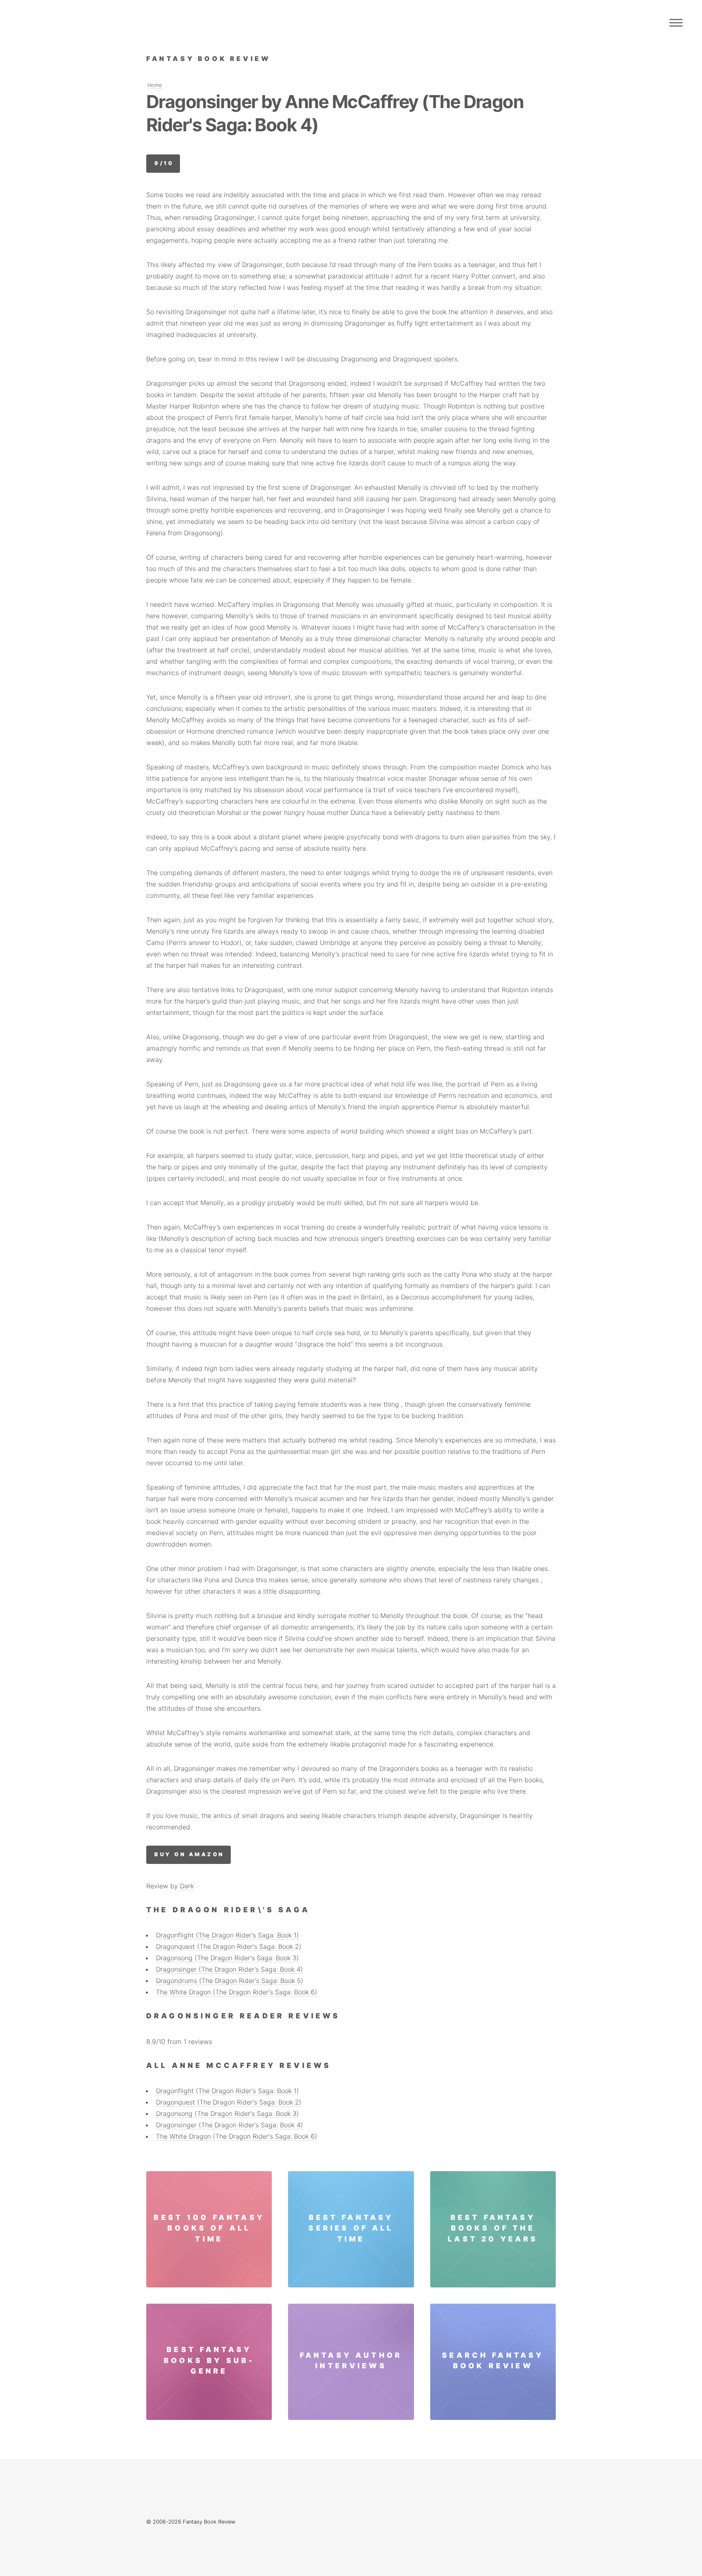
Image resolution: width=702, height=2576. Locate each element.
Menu (676, 23)
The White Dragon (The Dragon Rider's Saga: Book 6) (237, 1992)
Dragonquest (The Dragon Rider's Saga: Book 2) (229, 1946)
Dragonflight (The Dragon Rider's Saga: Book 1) (227, 1935)
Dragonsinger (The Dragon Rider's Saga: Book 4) (230, 1969)
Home (155, 85)
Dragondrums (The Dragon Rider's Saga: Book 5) (230, 1981)
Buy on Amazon (189, 1854)
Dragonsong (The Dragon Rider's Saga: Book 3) (227, 1958)
